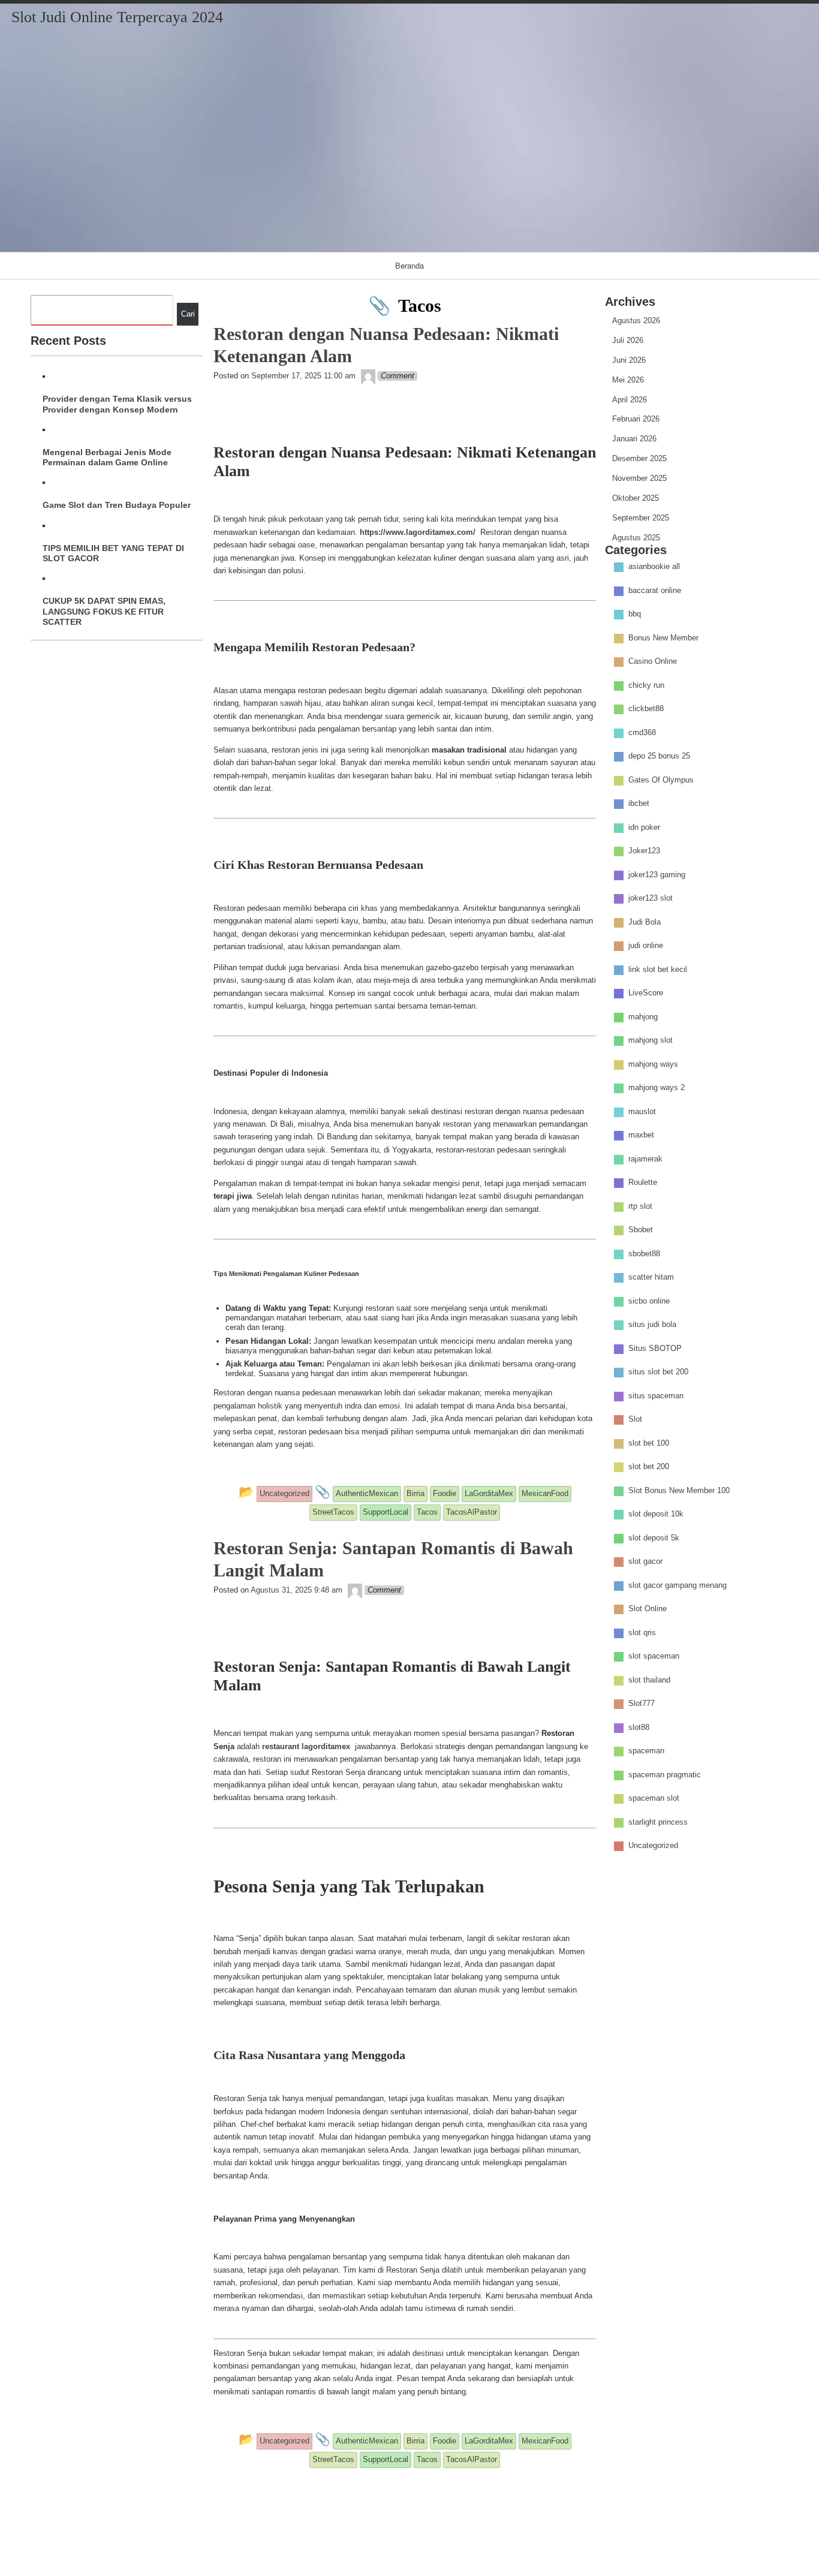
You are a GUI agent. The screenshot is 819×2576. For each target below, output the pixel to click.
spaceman (646, 1751)
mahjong (643, 1017)
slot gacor (645, 1562)
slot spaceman (654, 1656)
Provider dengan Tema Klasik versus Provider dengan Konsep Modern (117, 404)
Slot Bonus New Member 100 (679, 1490)
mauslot (642, 1111)
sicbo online (649, 1301)
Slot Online (648, 1609)
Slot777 (642, 1704)
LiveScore (646, 993)
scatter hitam (651, 1278)
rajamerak (645, 1159)
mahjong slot (651, 1041)
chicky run (646, 685)
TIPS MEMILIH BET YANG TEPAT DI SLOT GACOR (113, 553)
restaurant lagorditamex (306, 1746)
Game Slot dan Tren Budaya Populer (117, 505)
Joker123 (644, 851)
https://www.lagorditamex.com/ (418, 532)
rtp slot (640, 1206)
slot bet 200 (649, 1467)
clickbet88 (646, 709)
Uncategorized (653, 1846)
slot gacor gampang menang (678, 1585)
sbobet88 (644, 1254)
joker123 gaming (657, 875)
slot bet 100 (649, 1443)
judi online (646, 946)
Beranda (409, 265)
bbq (635, 614)
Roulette (643, 1183)
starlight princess (658, 1822)
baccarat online (655, 590)
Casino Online (653, 662)
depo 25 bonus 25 (659, 756)
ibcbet (639, 804)
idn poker (644, 827)
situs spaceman (656, 1396)
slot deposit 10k (656, 1514)
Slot (635, 1420)
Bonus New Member (663, 638)
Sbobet (641, 1230)
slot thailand (649, 1680)
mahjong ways (653, 1064)
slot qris (642, 1632)
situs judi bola (652, 1325)
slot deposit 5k (654, 1538)
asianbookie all (654, 567)
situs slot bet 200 (658, 1372)
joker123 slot (651, 899)
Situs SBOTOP (655, 1348)
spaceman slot (654, 1799)
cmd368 (642, 732)
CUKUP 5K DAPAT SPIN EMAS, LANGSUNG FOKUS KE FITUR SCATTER (104, 611)
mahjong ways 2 (657, 1088)
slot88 (639, 1727)
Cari (188, 314)
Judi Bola (645, 922)
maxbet (641, 1135)
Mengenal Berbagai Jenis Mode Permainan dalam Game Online (107, 457)
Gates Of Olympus (661, 780)
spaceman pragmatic (665, 1775)
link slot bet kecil (658, 969)
